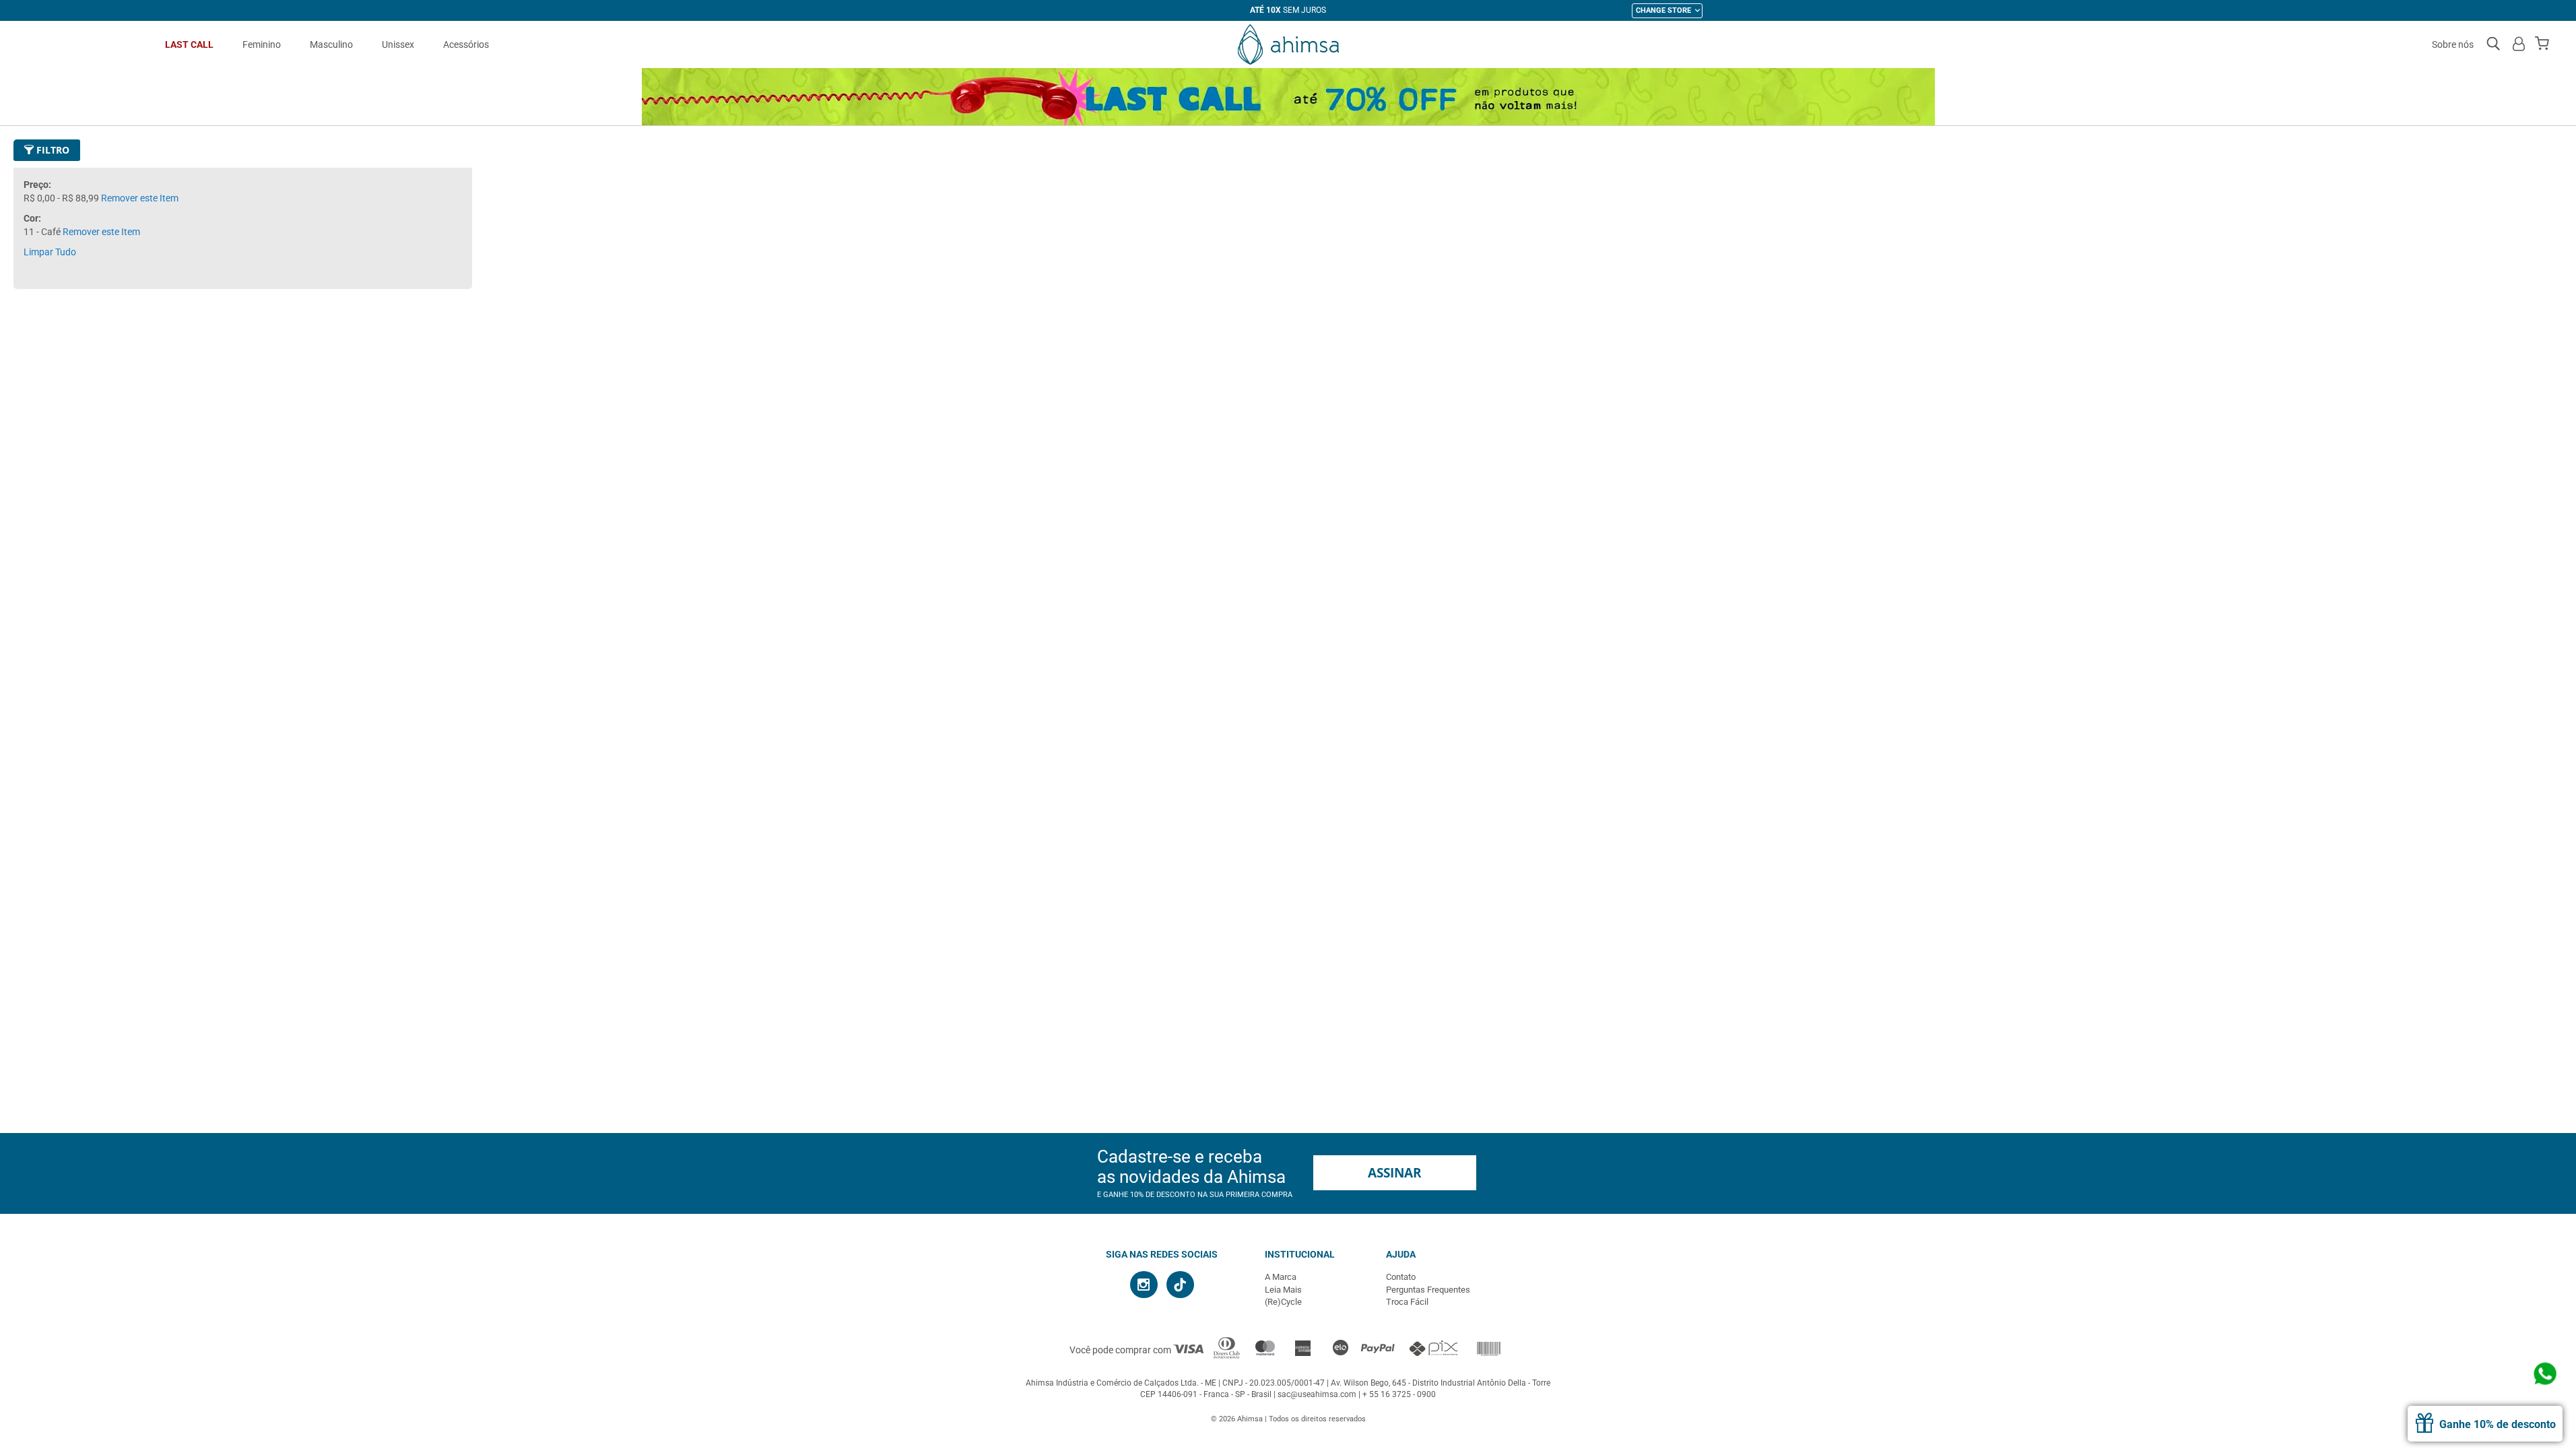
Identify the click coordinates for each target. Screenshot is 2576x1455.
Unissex (398, 44)
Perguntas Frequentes (1428, 1290)
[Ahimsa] (1288, 44)
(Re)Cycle (1283, 1302)
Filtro (52, 150)
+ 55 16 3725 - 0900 (1399, 1394)
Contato (1401, 1277)
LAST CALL (189, 44)
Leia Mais (1283, 1290)
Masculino (331, 44)
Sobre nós (2453, 44)
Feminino (262, 44)
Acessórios (466, 44)
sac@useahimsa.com (1317, 1394)
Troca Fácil (1407, 1302)
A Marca (1281, 1277)
